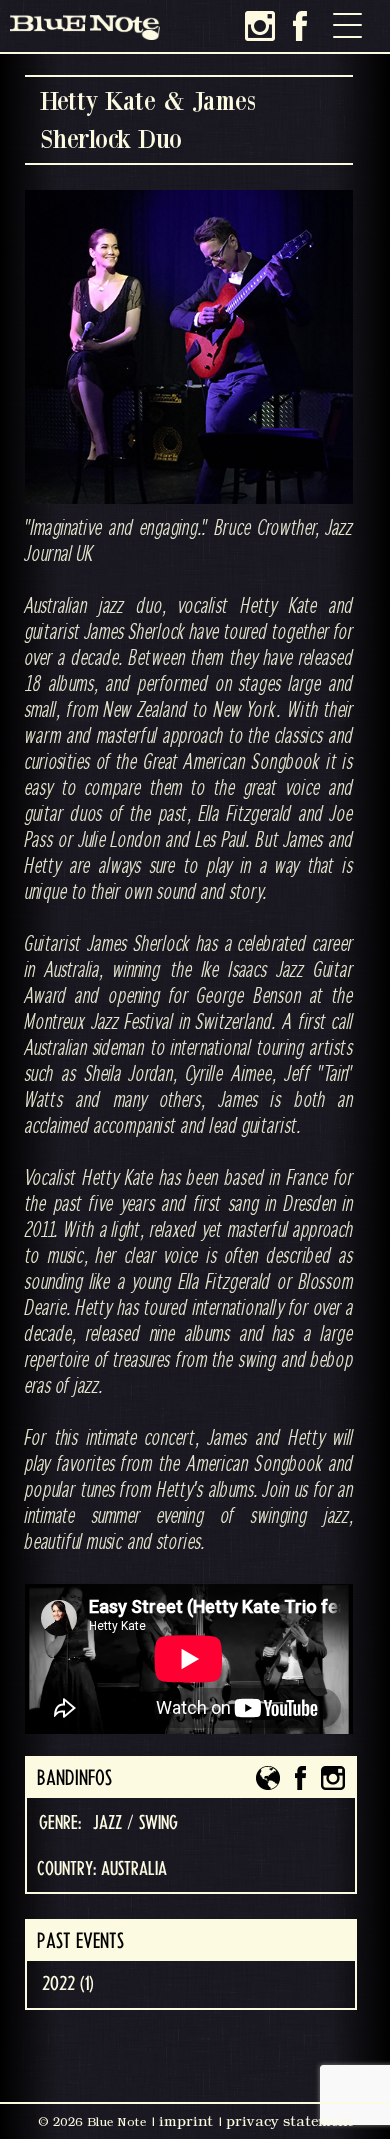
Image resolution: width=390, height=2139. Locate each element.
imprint (186, 2121)
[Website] (268, 1778)
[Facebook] (300, 26)
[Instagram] (260, 26)
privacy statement (289, 2121)
